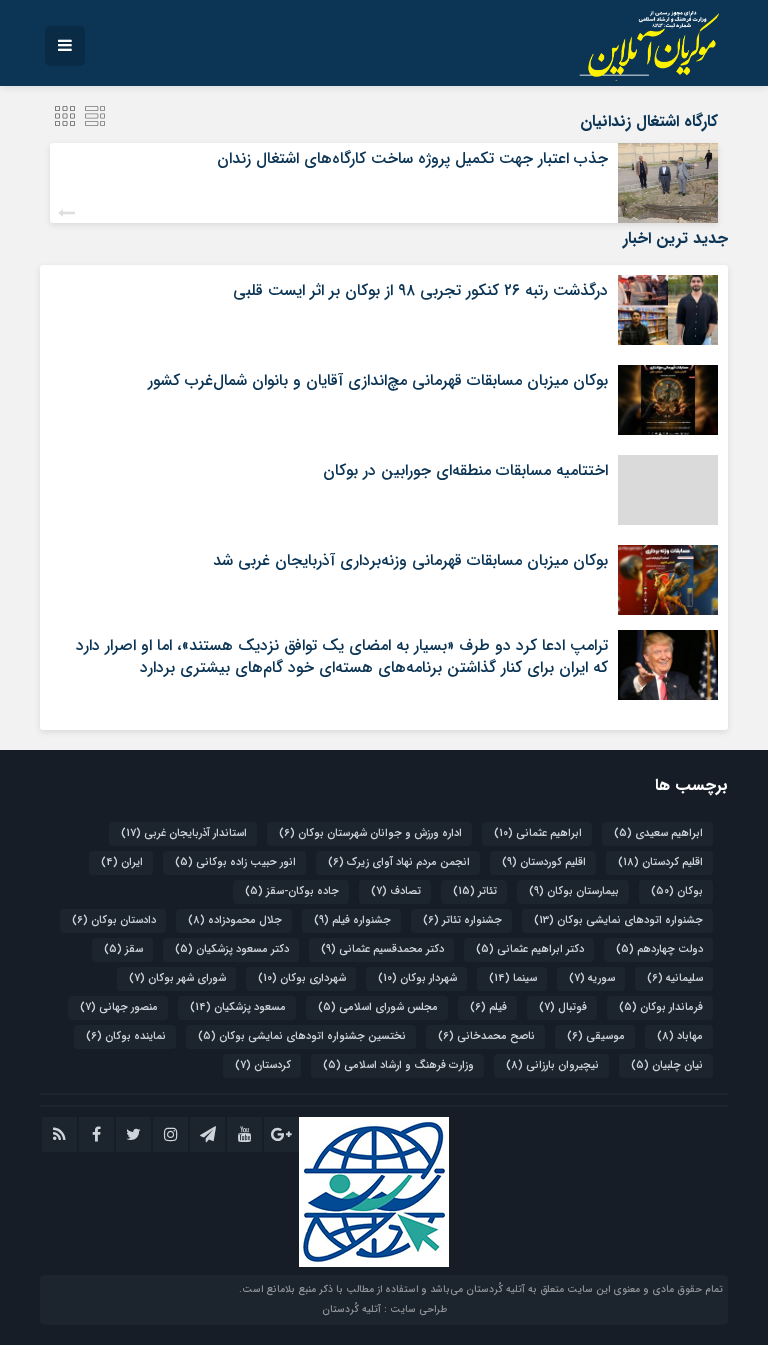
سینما (513, 978)
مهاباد (680, 1036)
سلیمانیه (675, 978)
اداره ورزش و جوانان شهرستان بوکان (370, 833)
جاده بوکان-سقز (292, 891)
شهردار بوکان (417, 978)
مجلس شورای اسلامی (378, 1007)
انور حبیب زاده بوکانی (235, 862)
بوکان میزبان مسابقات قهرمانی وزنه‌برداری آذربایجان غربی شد (410, 560)
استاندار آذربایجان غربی (184, 833)
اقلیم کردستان (660, 862)
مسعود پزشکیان (238, 1007)
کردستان (263, 1065)
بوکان (677, 891)
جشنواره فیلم (352, 920)
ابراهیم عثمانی (538, 833)
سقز (123, 949)
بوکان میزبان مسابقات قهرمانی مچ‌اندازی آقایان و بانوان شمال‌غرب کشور (378, 380)
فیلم (488, 1007)
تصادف (396, 891)
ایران (122, 862)
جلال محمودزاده (235, 920)
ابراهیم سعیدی (658, 833)
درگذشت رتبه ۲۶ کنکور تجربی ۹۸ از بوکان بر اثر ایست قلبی (420, 290)
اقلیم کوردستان (544, 862)
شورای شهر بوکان (177, 978)
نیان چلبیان (667, 1065)
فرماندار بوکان (661, 1007)
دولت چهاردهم (659, 949)
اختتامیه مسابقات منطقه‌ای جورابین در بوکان (465, 470)
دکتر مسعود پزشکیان (232, 949)
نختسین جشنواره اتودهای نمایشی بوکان (302, 1036)
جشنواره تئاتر (462, 920)
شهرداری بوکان (302, 978)
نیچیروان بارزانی (552, 1065)
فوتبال (563, 1007)
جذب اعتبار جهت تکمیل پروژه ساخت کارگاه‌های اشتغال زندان (412, 158)
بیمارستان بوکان (574, 891)
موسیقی (596, 1036)
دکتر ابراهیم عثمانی (530, 949)
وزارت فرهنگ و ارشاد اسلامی (398, 1065)
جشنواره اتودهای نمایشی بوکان (618, 920)
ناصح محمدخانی (486, 1036)
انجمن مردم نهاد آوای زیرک (399, 862)
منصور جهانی (119, 1007)
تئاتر (475, 891)
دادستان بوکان (114, 920)
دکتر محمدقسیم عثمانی (382, 949)
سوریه (592, 978)
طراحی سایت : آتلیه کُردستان (384, 1309)
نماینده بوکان (126, 1036)
